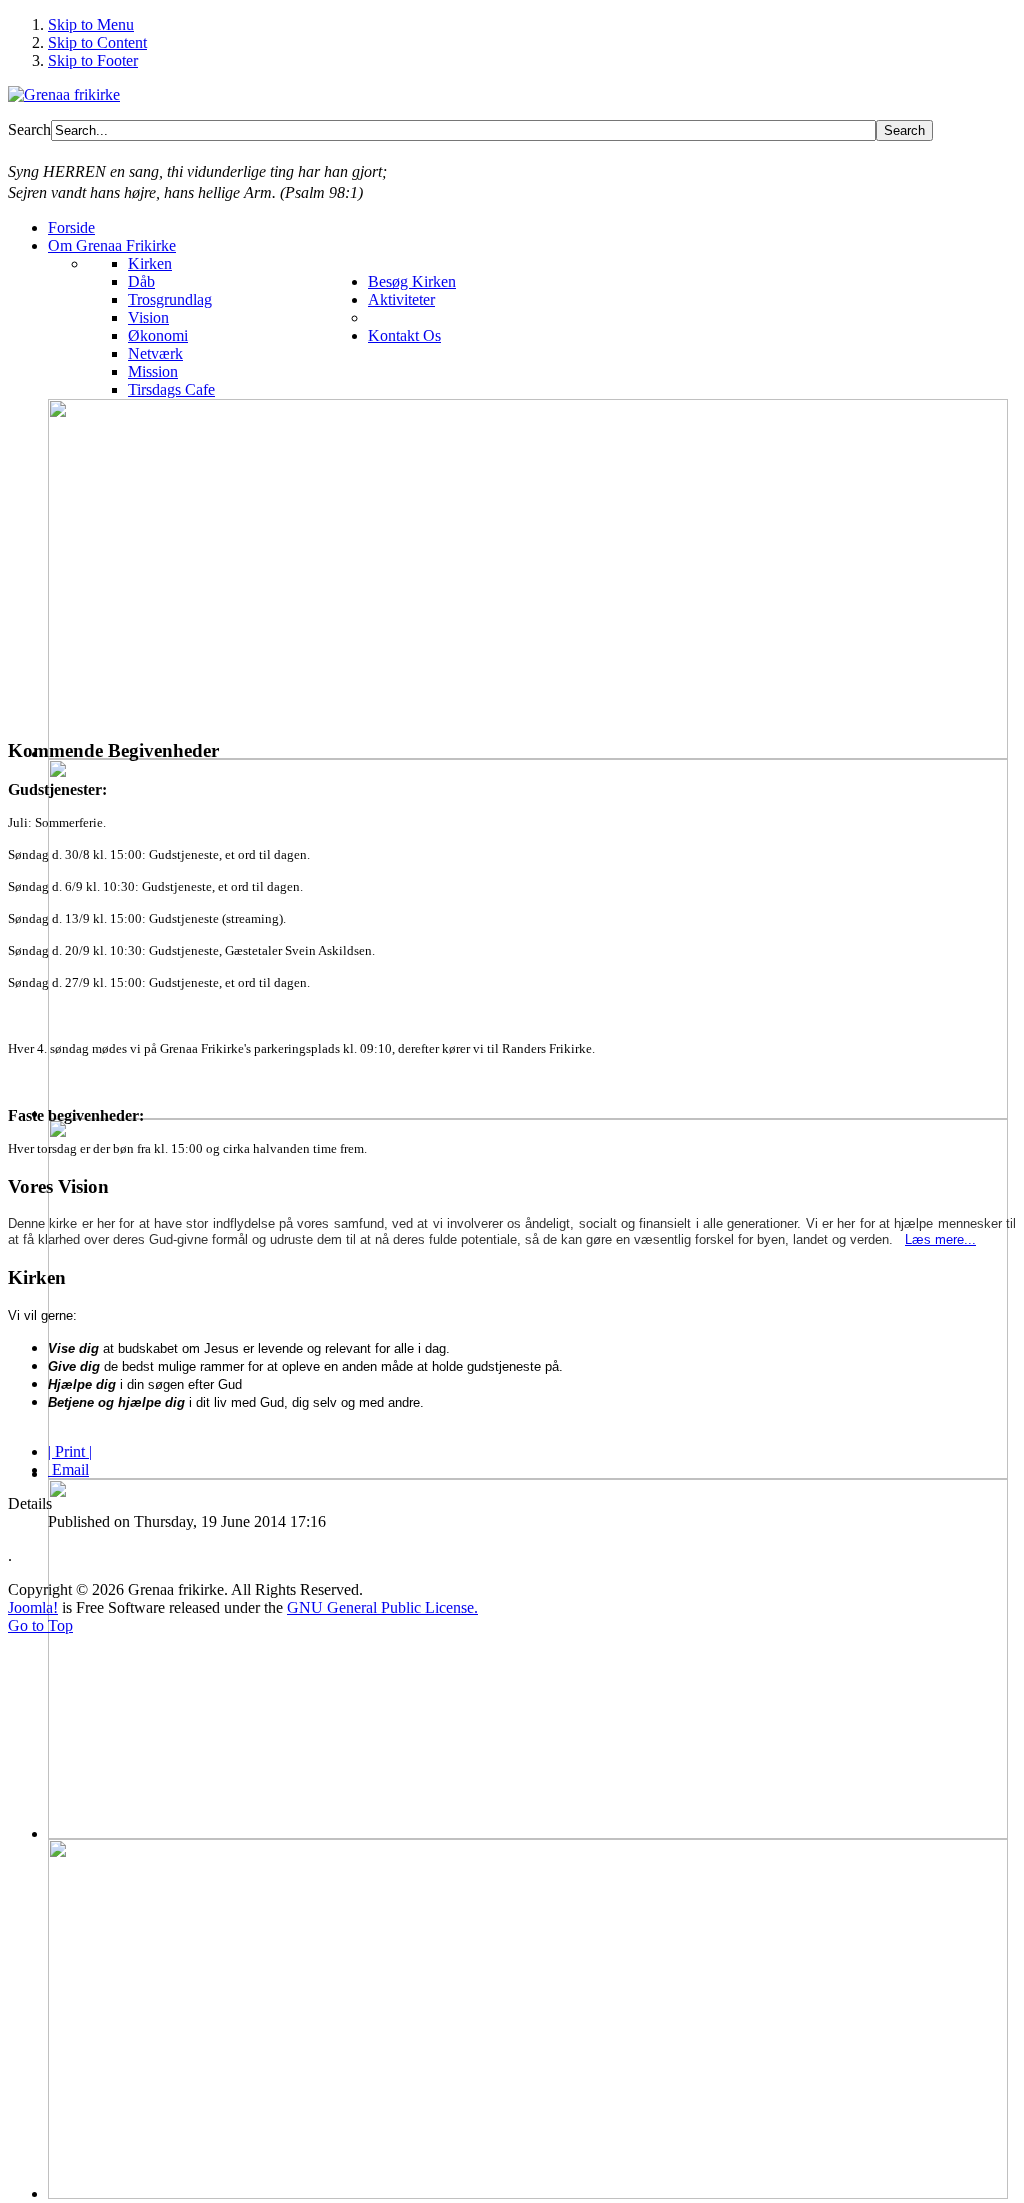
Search (29, 129)
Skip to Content (97, 42)
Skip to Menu (91, 24)
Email (68, 1469)
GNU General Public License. (382, 1607)
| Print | (70, 1451)
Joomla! (33, 1607)
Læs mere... (940, 1239)
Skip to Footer (93, 60)
